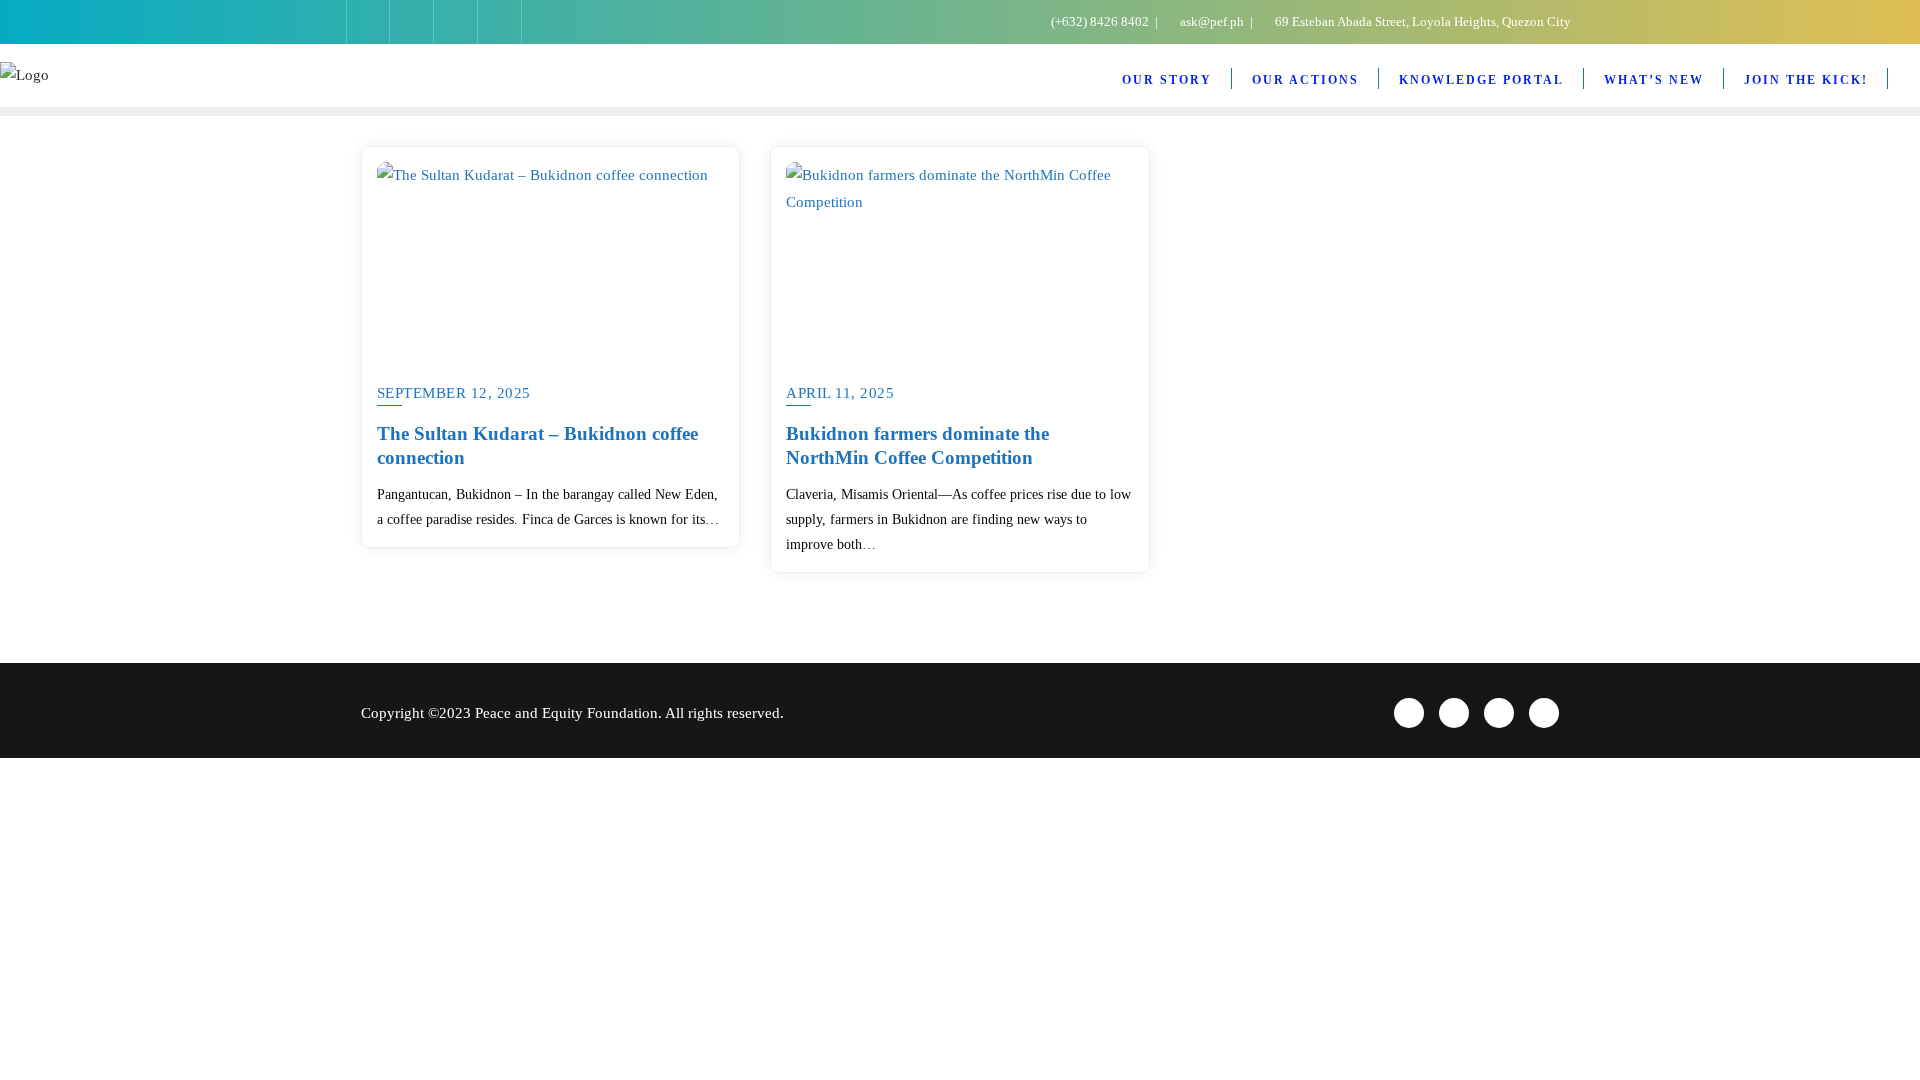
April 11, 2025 (840, 393)
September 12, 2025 (454, 393)
